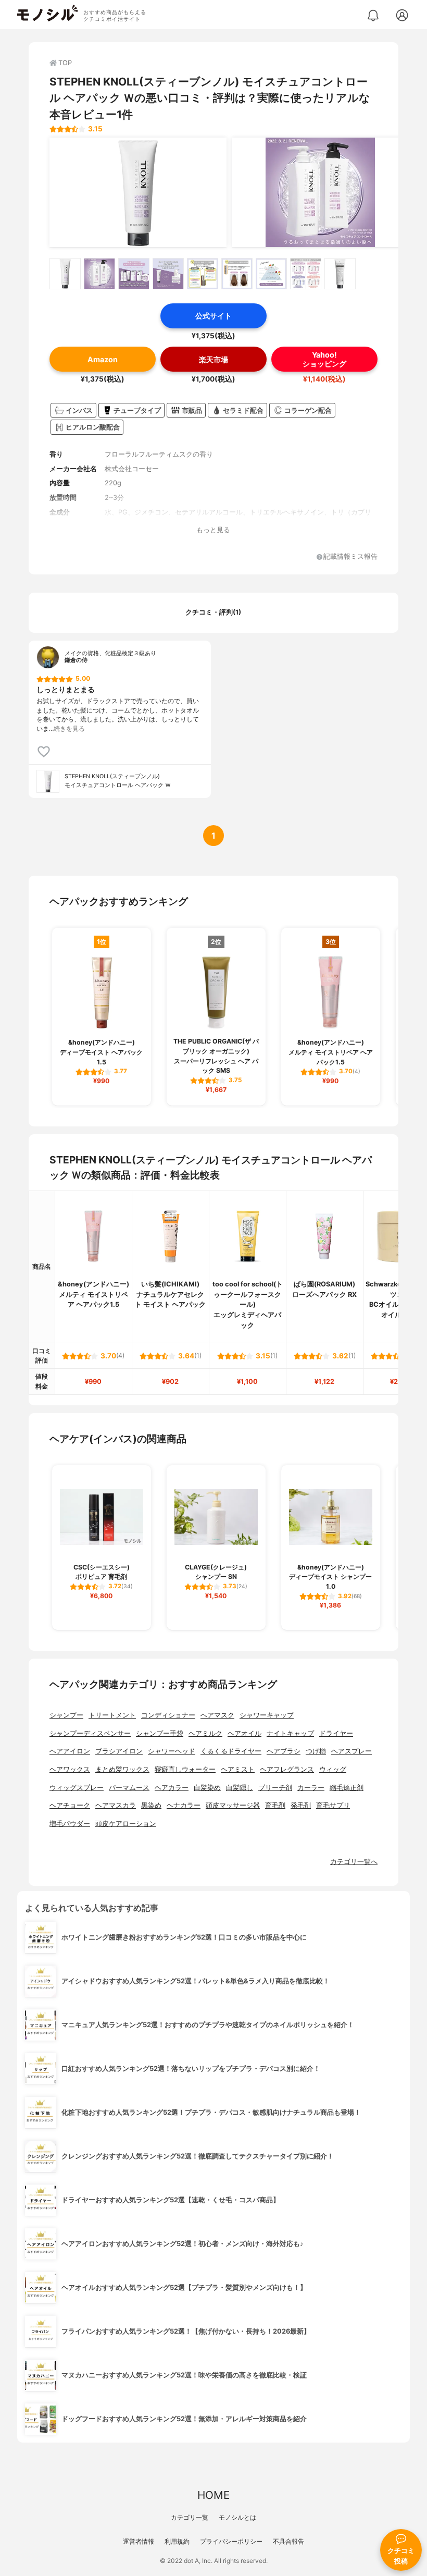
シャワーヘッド (172, 1751)
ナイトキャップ (290, 1733)
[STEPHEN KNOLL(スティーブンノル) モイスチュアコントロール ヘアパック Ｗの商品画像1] (138, 192)
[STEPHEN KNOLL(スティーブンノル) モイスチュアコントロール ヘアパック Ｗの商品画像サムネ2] (99, 274)
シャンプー (66, 1715)
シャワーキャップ (267, 1715)
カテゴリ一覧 (190, 2517)
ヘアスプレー (351, 1751)
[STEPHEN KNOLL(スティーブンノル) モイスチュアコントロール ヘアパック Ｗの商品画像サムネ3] (134, 274)
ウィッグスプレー (77, 1788)
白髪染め (207, 1788)
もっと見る (213, 530)
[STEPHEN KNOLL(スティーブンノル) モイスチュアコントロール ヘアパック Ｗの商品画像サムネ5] (203, 274)
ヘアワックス (70, 1769)
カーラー (311, 1788)
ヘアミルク (205, 1733)
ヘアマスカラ (116, 1805)
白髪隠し (240, 1788)
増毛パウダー (70, 1824)
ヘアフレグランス (287, 1769)
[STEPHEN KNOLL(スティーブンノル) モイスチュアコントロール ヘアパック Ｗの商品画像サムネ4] (168, 274)
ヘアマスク (217, 1715)
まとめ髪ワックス (122, 1769)
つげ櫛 (316, 1751)
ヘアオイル (244, 1733)
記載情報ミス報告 (350, 557)
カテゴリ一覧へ (354, 1862)
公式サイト (213, 316)
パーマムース (129, 1788)
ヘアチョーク (70, 1805)
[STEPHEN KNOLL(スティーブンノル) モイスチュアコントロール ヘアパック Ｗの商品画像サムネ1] (65, 274)
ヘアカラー (172, 1788)
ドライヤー (336, 1733)
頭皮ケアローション (126, 1824)
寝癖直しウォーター (185, 1769)
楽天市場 (213, 359)
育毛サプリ (333, 1805)
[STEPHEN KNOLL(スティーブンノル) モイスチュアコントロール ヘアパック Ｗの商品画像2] (320, 192)
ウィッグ (333, 1769)
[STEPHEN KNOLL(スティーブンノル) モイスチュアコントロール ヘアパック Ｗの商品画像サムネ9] (340, 274)
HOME (213, 2495)
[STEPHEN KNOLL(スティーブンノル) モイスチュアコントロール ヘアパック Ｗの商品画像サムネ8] (306, 274)
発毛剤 (301, 1805)
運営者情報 (139, 2541)
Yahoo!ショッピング (324, 359)
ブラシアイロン (119, 1751)
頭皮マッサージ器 (233, 1805)
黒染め (151, 1805)
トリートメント (112, 1715)
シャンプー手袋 (160, 1733)
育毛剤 (275, 1805)
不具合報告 (288, 2541)
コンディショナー (168, 1715)
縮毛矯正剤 (347, 1788)
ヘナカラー (184, 1805)
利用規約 (177, 2541)
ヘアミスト (238, 1769)
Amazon (103, 359)
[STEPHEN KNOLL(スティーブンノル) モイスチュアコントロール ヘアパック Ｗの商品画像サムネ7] (271, 274)
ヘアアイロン (70, 1751)
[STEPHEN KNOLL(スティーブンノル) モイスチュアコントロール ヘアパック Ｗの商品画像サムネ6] (237, 274)
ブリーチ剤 (275, 1788)
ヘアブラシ (284, 1751)
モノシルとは (237, 2517)
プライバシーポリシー (231, 2541)
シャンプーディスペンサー (90, 1733)
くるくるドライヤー (231, 1751)
